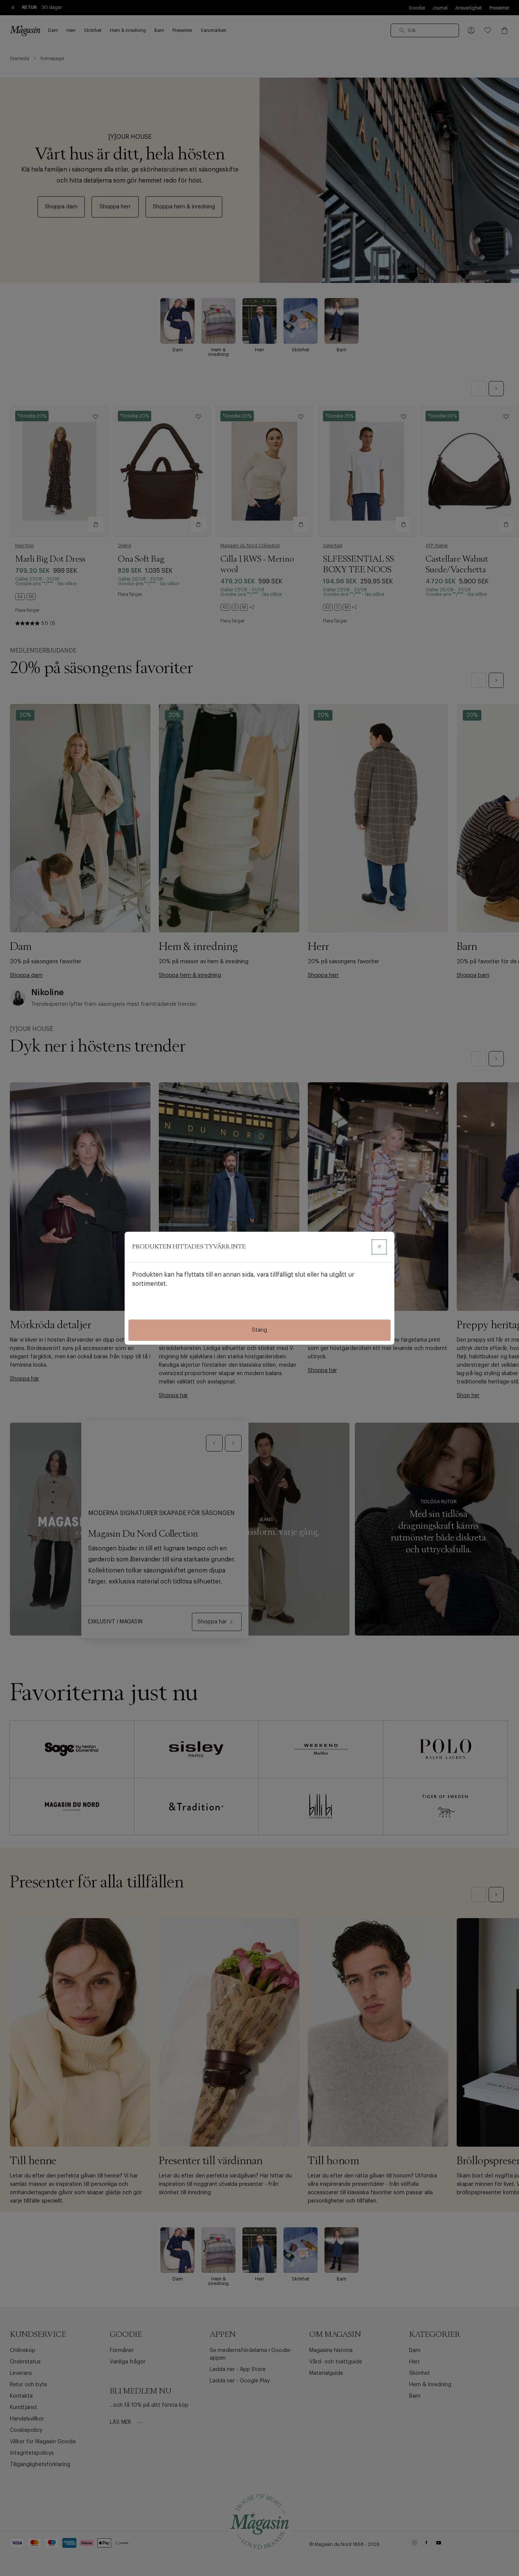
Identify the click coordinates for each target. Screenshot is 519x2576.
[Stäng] (379, 1247)
